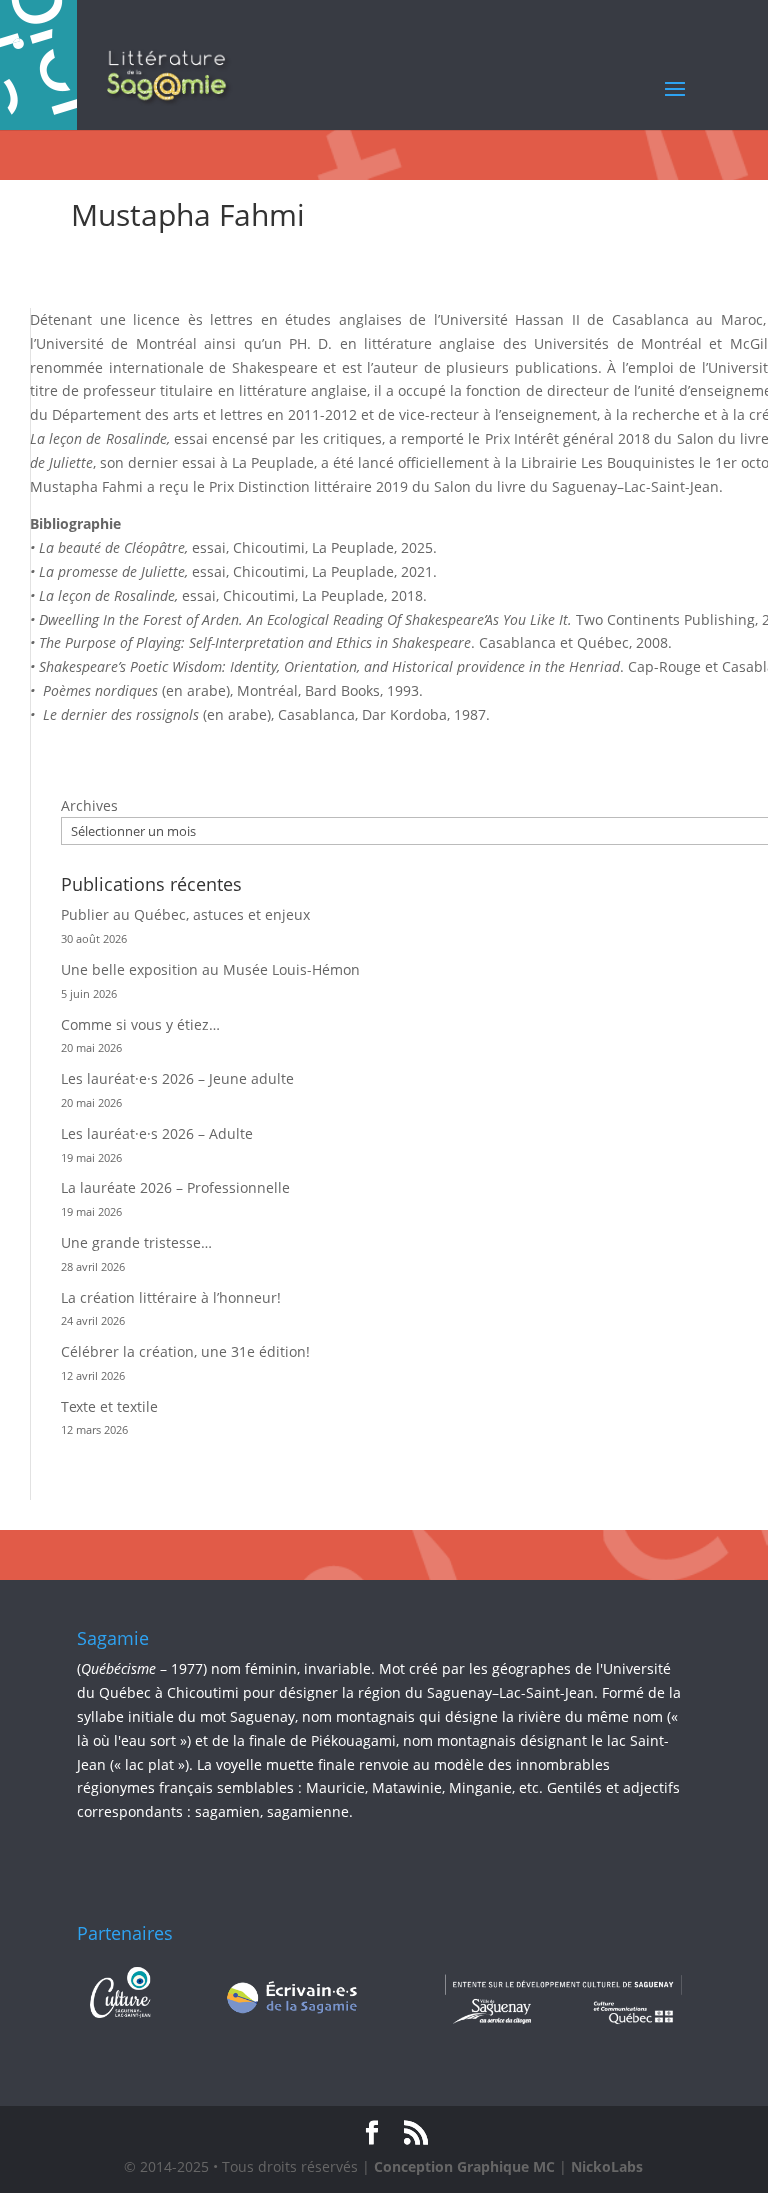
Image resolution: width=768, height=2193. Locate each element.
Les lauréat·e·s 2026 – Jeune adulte (177, 1078)
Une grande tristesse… (136, 1242)
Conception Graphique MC (464, 2166)
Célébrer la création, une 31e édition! (185, 1351)
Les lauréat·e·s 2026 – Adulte (157, 1133)
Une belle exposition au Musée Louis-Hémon (210, 969)
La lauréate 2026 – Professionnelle (175, 1187)
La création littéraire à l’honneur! (171, 1297)
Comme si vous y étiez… (140, 1024)
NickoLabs (607, 2166)
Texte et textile (109, 1406)
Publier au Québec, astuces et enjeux (185, 914)
